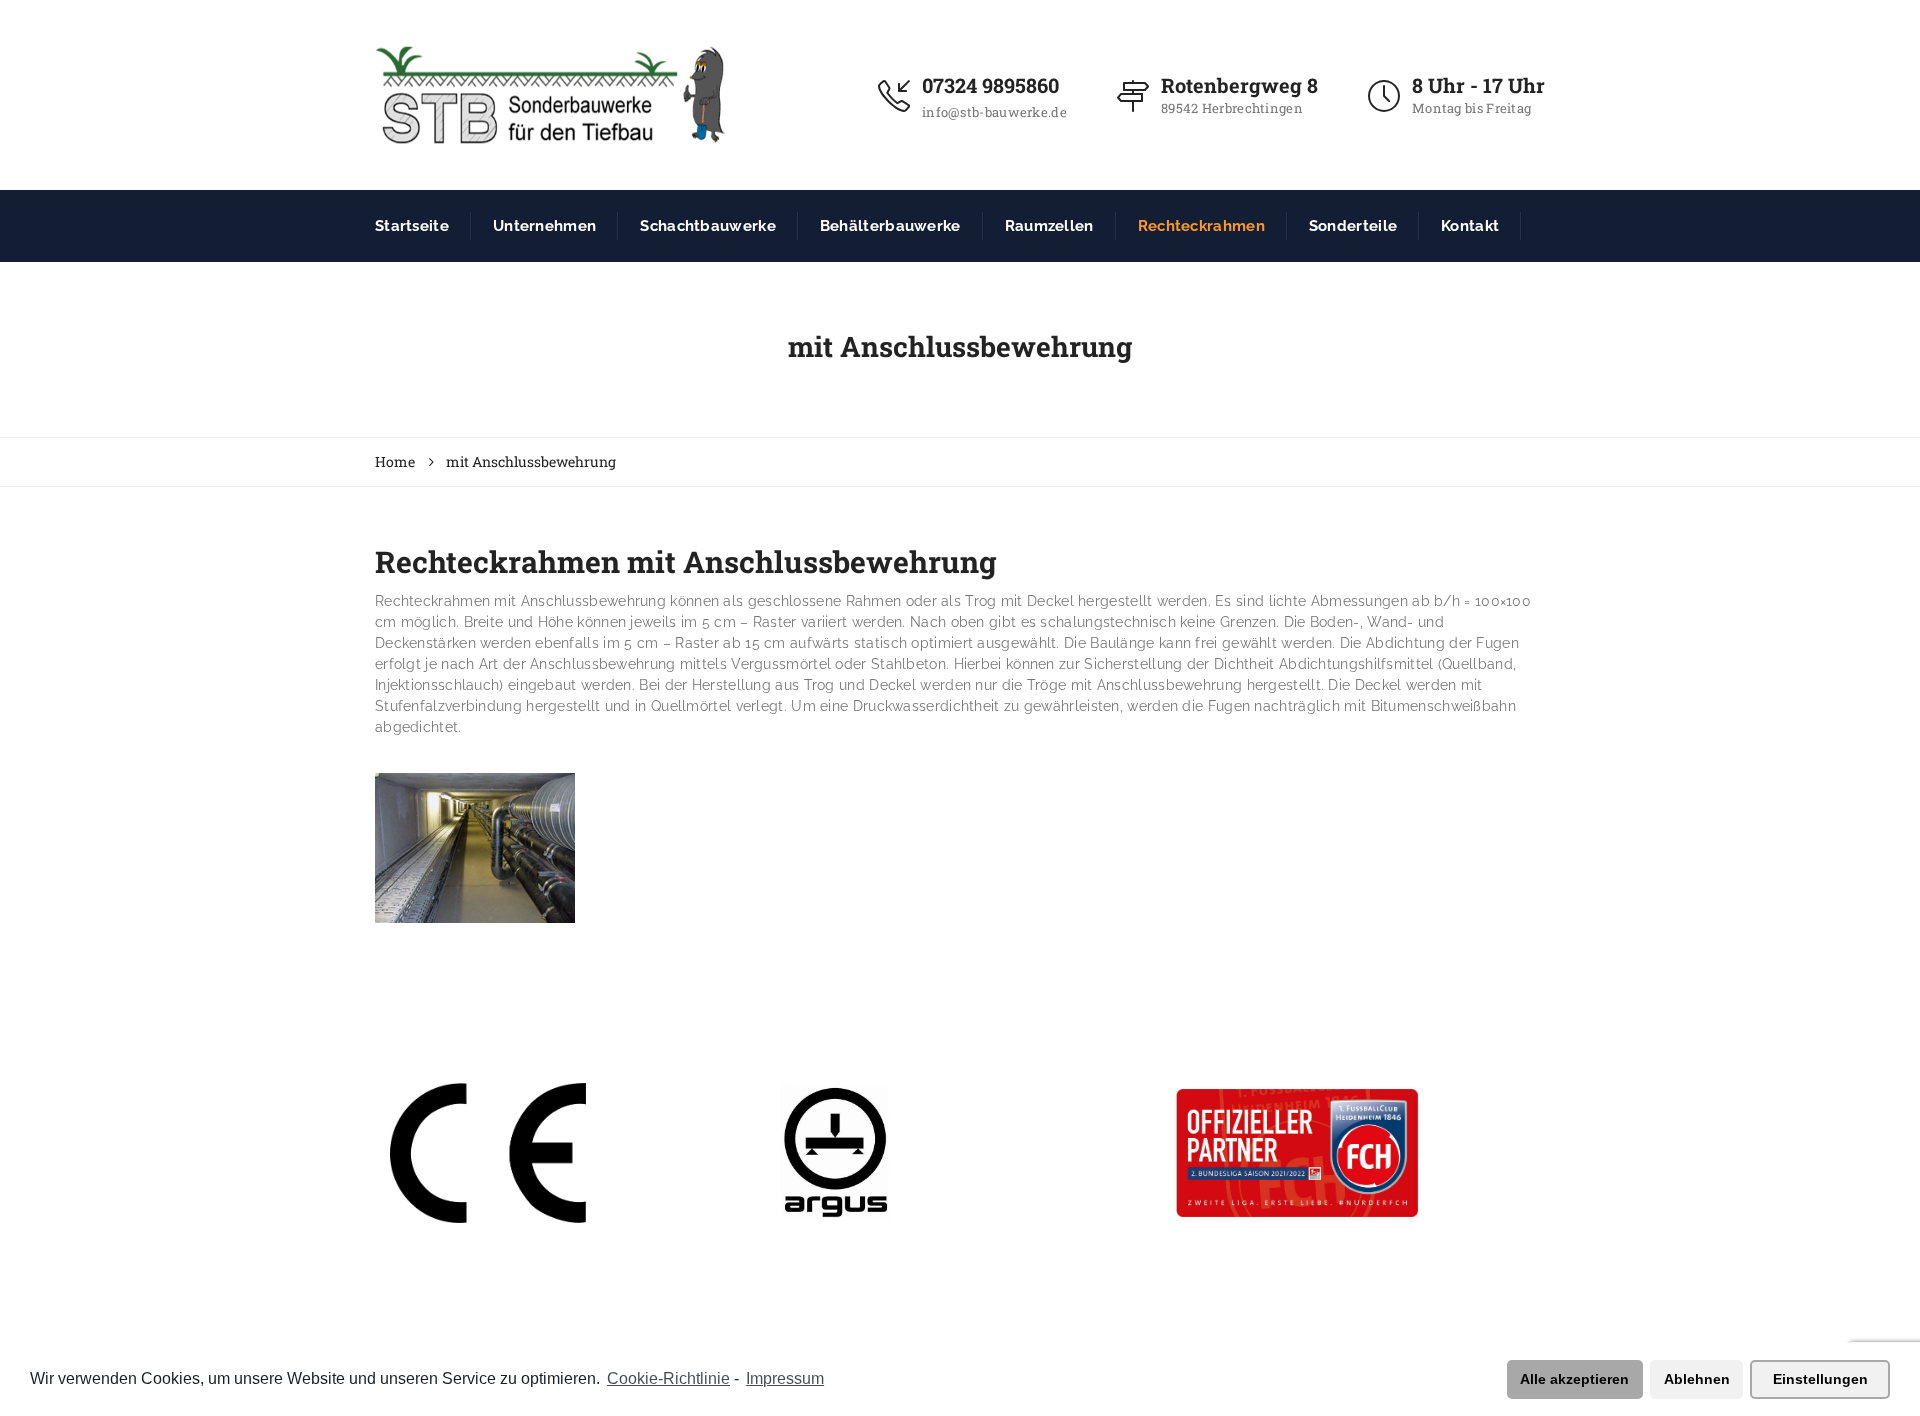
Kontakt (1470, 226)
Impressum (785, 1378)
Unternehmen (544, 226)
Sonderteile (1353, 226)
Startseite (412, 226)
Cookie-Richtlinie (668, 1378)
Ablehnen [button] (1697, 1379)
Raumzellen (1049, 226)
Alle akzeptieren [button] (1574, 1379)
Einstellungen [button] (1820, 1379)
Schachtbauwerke (708, 226)
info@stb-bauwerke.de (994, 112)
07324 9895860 (990, 85)
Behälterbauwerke (890, 226)
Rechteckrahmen (1201, 226)
